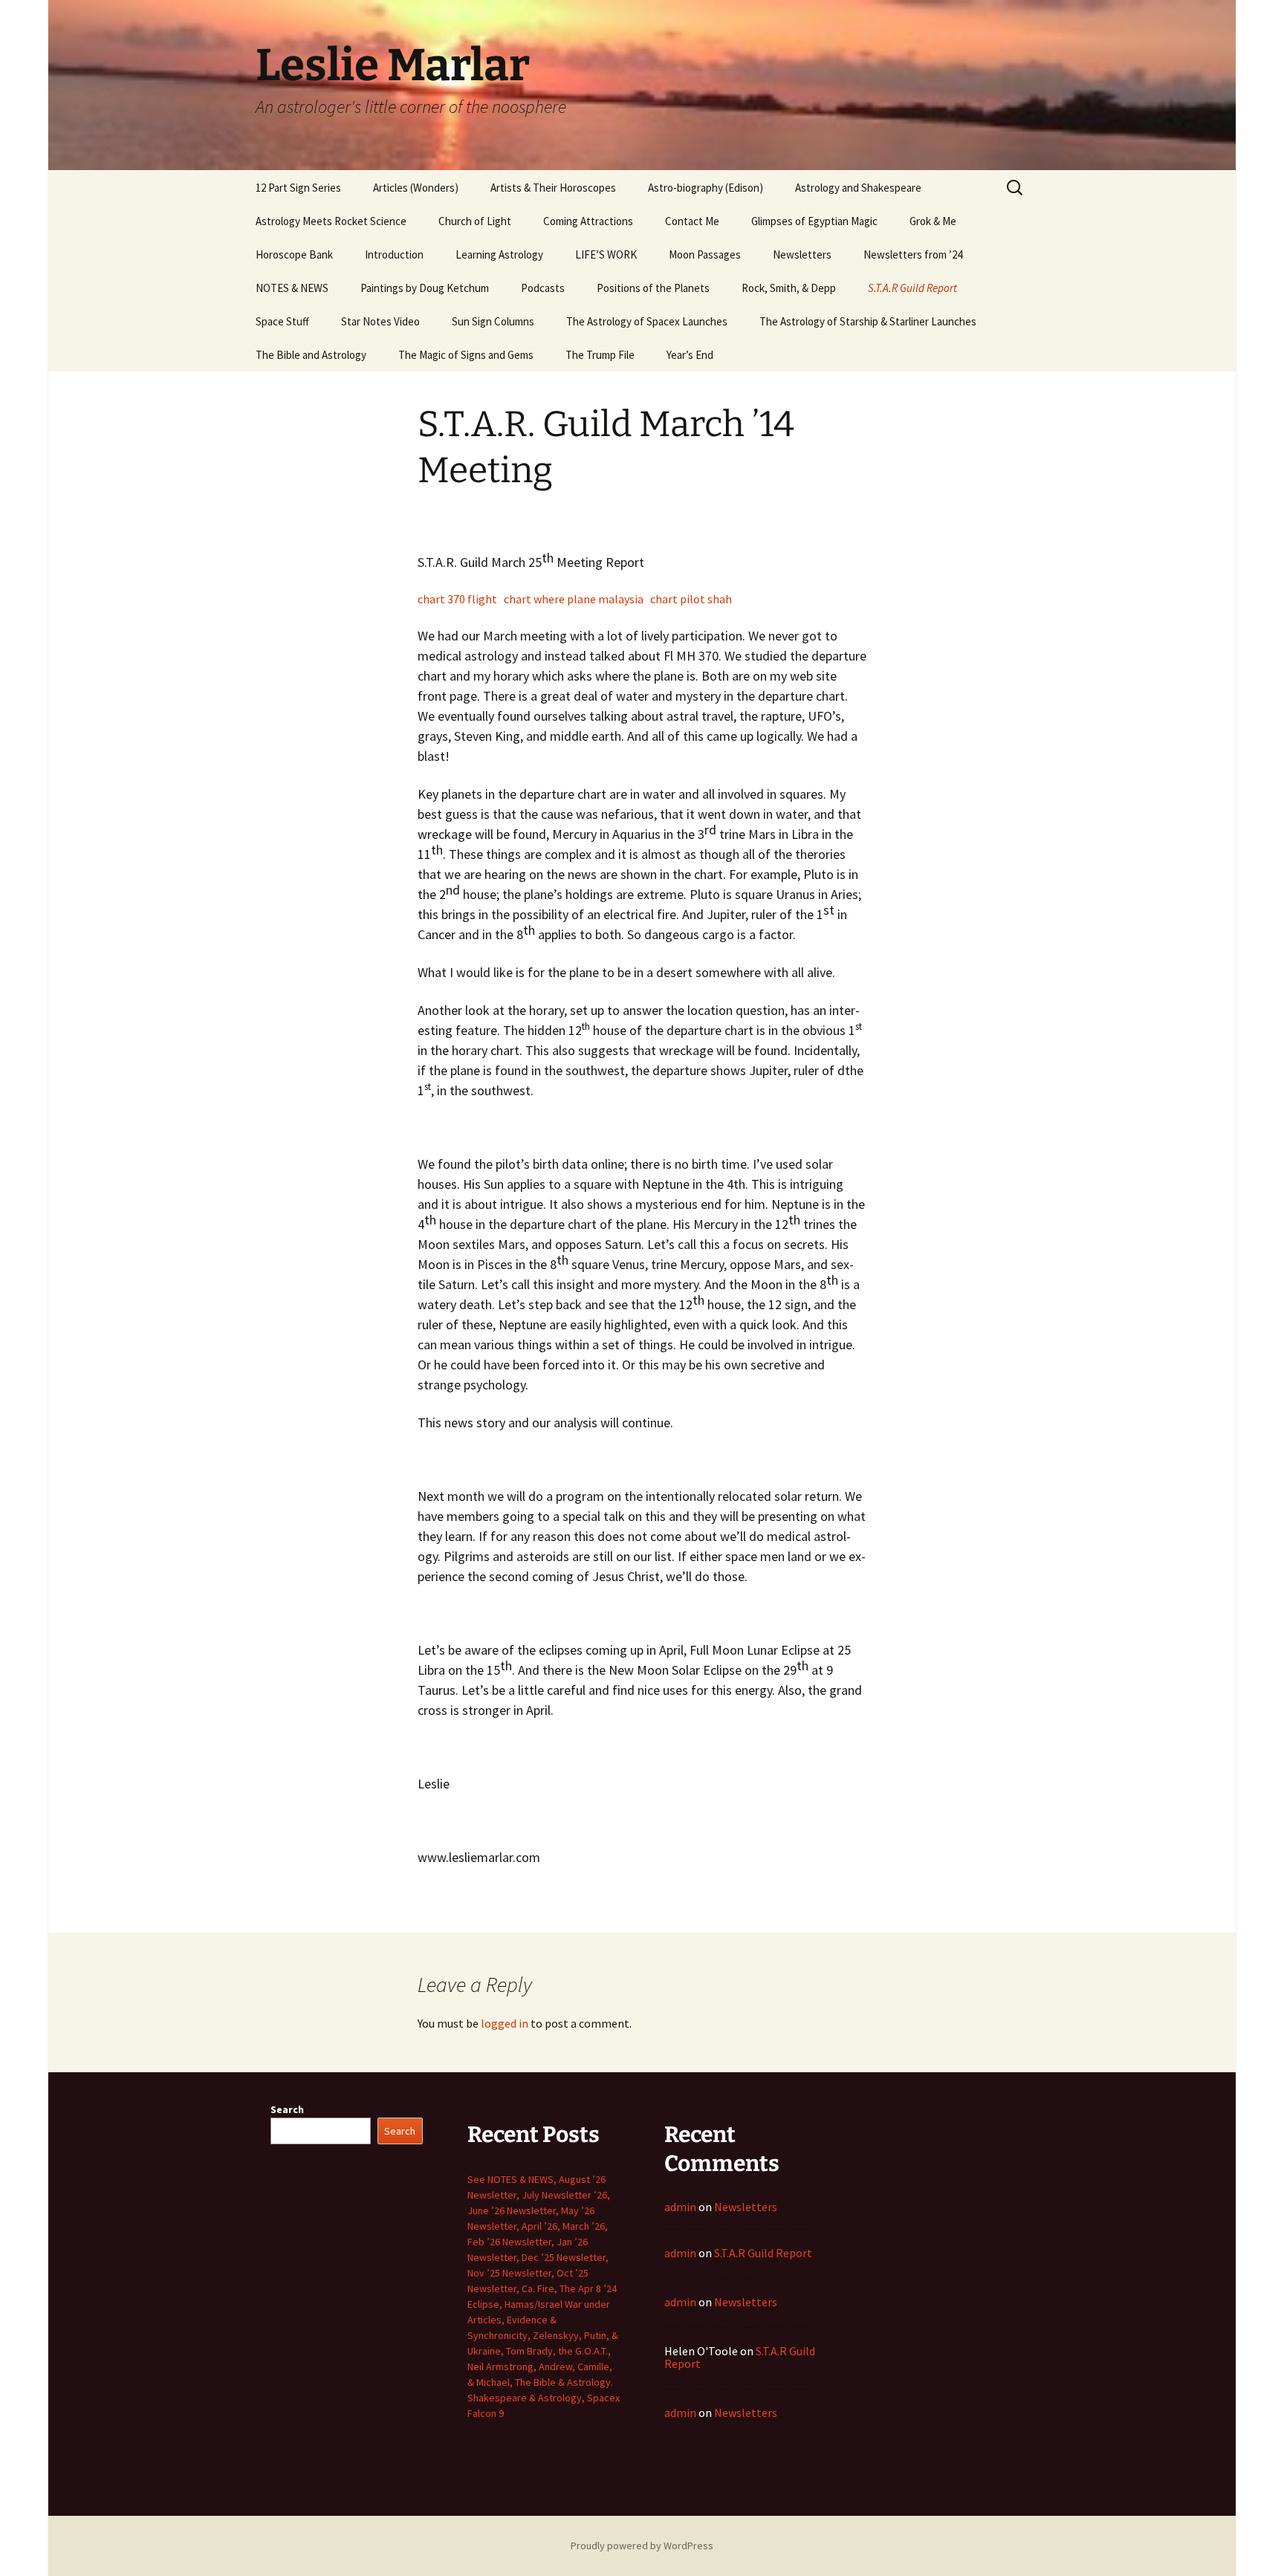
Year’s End (690, 355)
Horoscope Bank (294, 254)
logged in (505, 2023)
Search (287, 2109)
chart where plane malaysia (574, 599)
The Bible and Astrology (311, 355)
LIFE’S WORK (606, 254)
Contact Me (692, 221)
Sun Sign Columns (493, 321)
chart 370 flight (457, 599)
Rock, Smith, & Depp (789, 288)
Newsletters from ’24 (913, 254)
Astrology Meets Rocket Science (331, 221)
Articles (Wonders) (416, 188)
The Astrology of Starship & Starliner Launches (868, 321)
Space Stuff (282, 321)
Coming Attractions (588, 221)
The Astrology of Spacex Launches (647, 321)
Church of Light (475, 221)
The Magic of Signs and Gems (466, 355)
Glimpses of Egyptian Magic (814, 221)
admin (680, 2207)
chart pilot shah (691, 599)
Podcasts (543, 288)
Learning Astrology (499, 254)
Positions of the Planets (653, 288)
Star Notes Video (380, 321)
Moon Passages (705, 254)
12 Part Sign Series (298, 188)
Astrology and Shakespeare (858, 188)
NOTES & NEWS (292, 288)
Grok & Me (933, 221)
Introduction (394, 254)
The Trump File (600, 355)
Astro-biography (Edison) (706, 188)
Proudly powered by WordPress (642, 2546)
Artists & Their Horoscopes (553, 188)
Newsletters (802, 254)
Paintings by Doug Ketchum (425, 288)
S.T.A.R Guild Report (912, 288)
